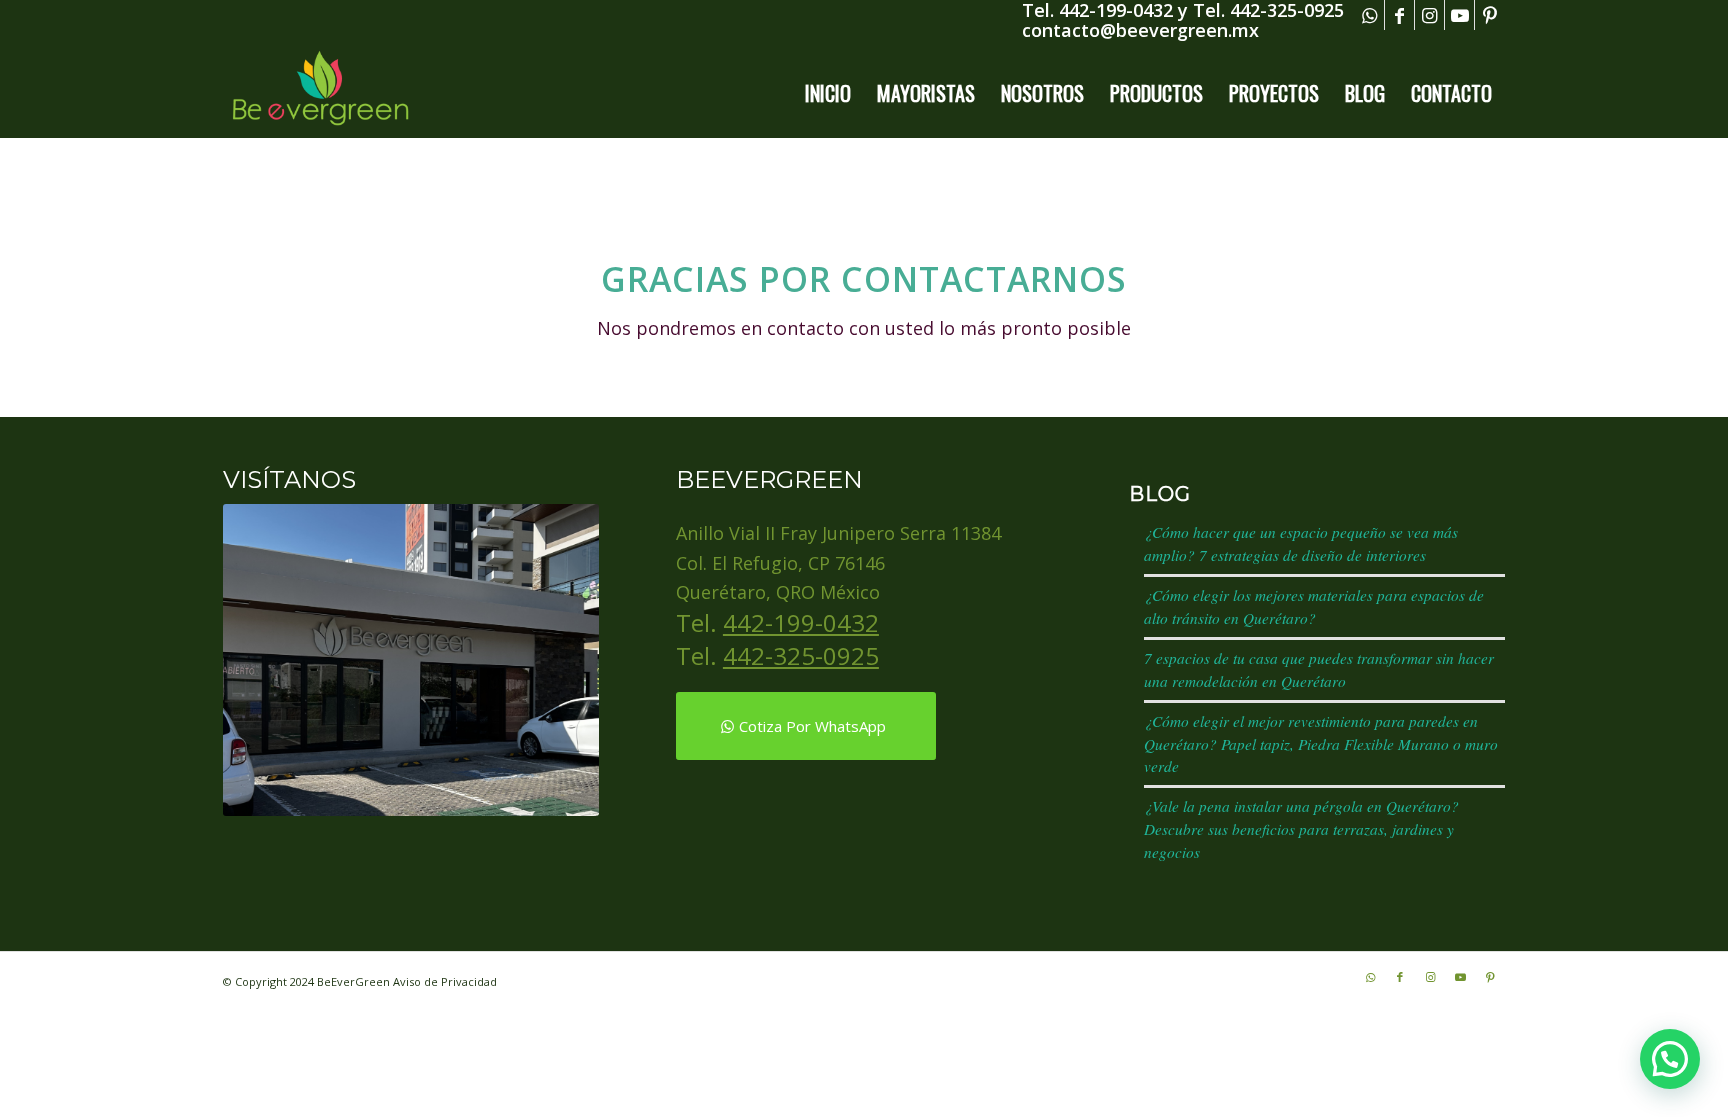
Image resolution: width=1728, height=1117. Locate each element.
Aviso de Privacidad (445, 981)
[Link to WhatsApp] (1369, 15)
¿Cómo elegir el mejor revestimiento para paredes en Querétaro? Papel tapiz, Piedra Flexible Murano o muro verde (1321, 744)
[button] (1670, 1059)
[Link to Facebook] (1399, 15)
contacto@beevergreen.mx (1140, 30)
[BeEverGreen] (320, 93)
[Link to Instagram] (1429, 15)
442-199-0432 (801, 622)
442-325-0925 (801, 655)
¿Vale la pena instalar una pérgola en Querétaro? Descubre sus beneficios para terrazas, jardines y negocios (1301, 829)
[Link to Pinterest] (1490, 15)
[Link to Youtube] (1459, 15)
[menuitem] (828, 93)
